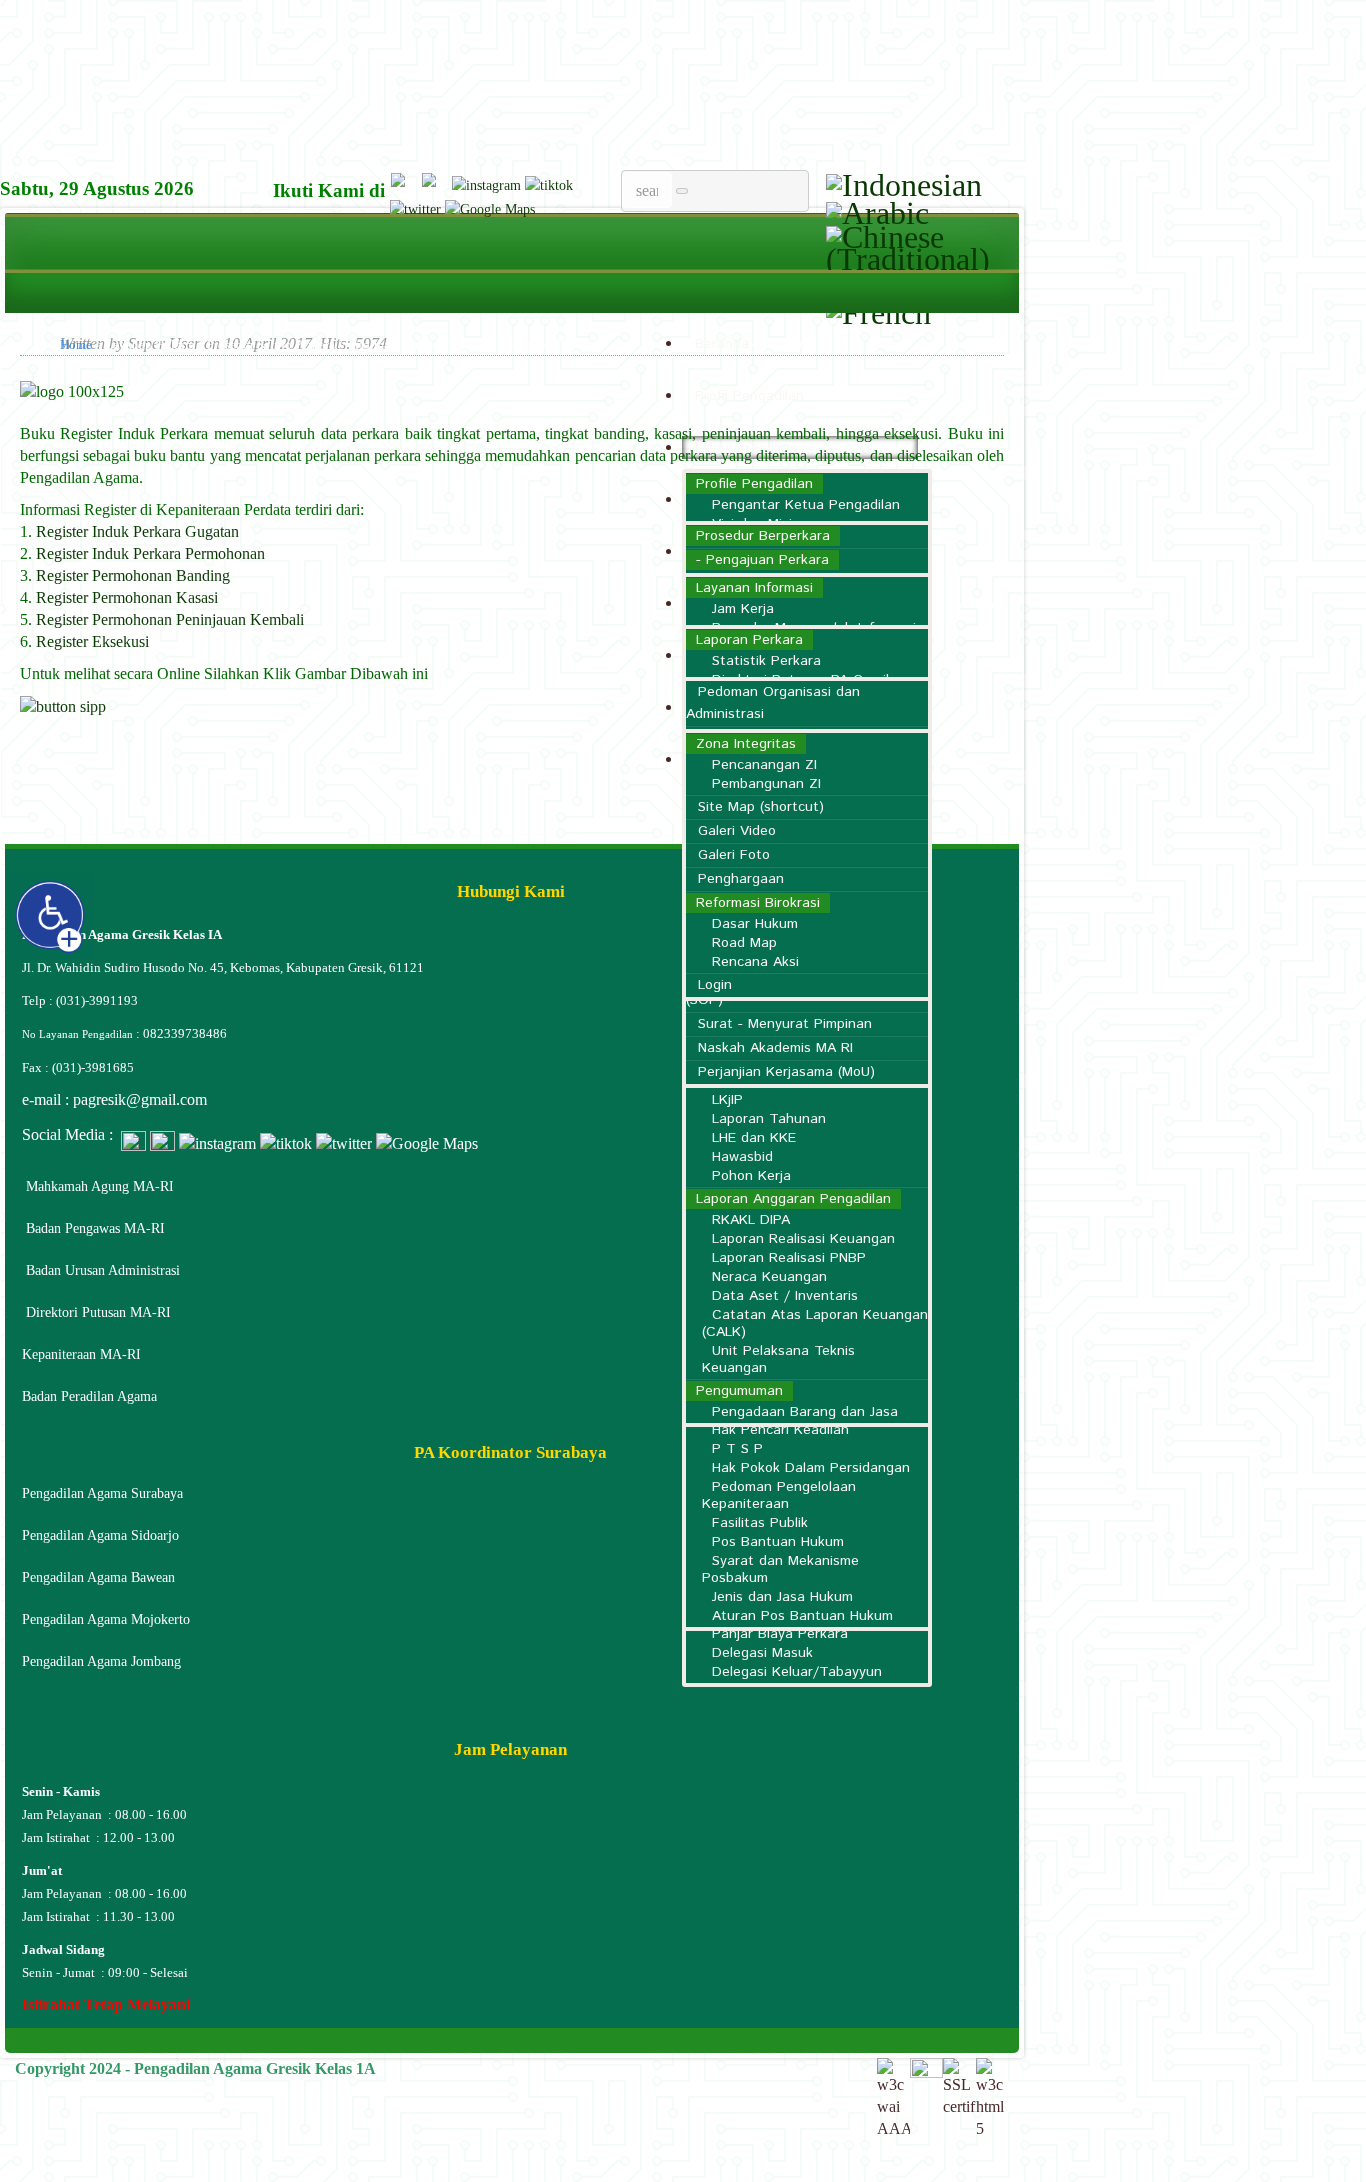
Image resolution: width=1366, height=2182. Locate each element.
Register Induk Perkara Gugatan (137, 531)
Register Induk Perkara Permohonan (150, 553)
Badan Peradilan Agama (89, 1396)
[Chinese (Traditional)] (920, 244)
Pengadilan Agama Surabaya (102, 1493)
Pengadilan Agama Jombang (101, 1661)
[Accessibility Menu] (50, 916)
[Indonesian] (904, 181)
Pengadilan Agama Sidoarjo (100, 1535)
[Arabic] (877, 209)
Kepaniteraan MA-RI (81, 1354)
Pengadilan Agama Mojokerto (106, 1619)
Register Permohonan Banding (133, 575)
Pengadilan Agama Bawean (98, 1577)
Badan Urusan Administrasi (103, 1270)
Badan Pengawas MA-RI (95, 1228)
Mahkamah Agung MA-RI (100, 1186)
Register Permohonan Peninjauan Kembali (170, 619)
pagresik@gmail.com (140, 1099)
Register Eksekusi (92, 641)
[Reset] (682, 191)
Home (76, 344)
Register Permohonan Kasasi (127, 597)
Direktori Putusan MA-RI (98, 1312)
